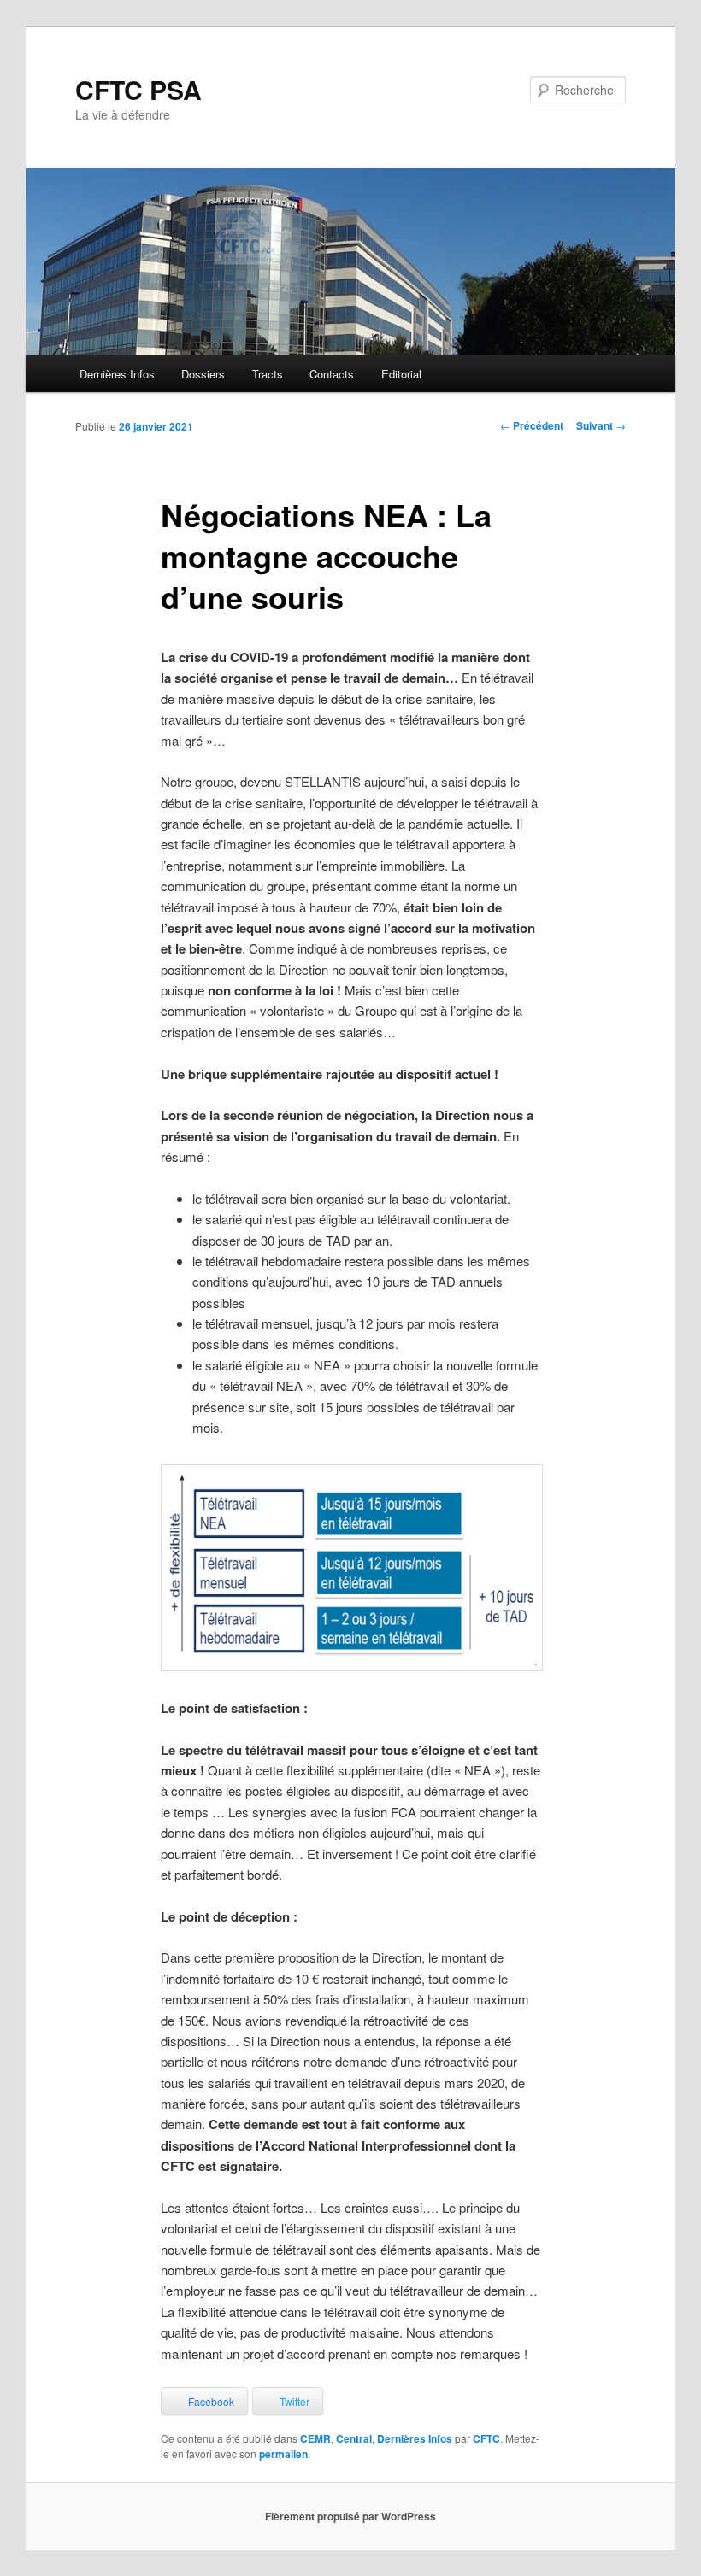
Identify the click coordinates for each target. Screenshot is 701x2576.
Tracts (268, 374)
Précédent (532, 425)
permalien (283, 2454)
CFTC (486, 2438)
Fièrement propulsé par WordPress (350, 2516)
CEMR (315, 2438)
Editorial (401, 374)
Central (354, 2438)
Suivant (601, 425)
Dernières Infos (117, 374)
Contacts (332, 374)
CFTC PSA (138, 89)
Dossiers (203, 374)
